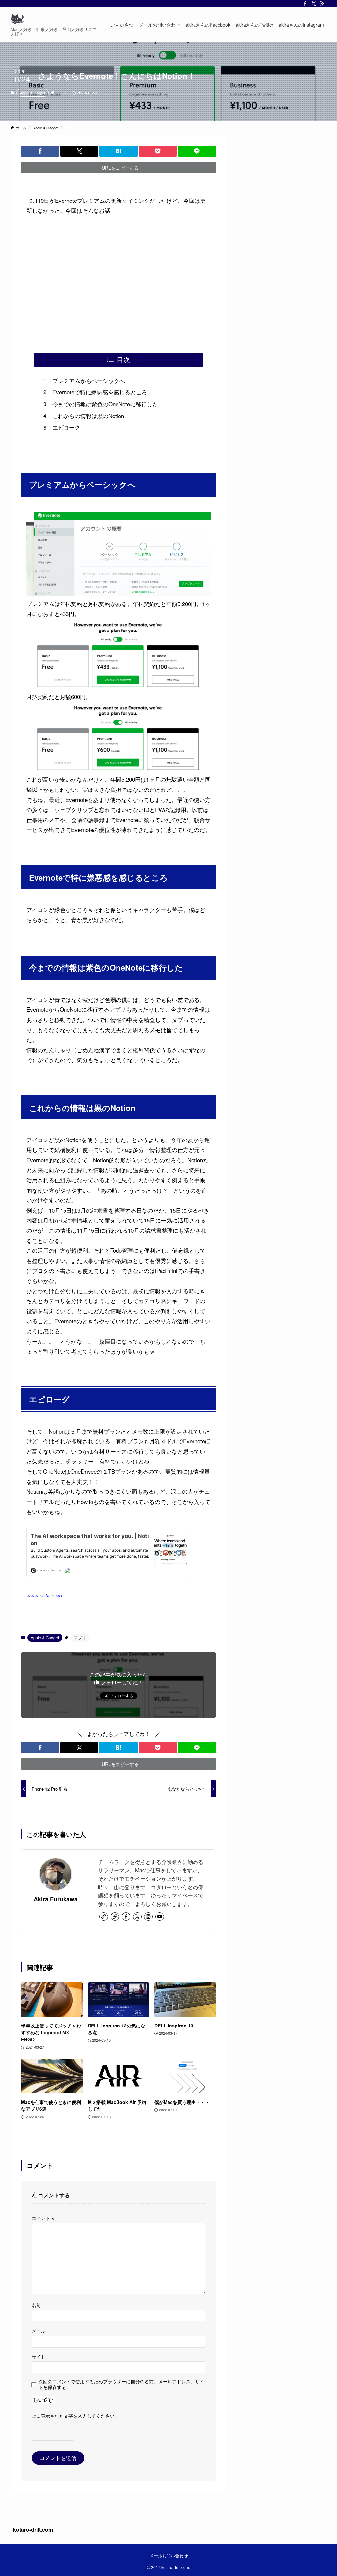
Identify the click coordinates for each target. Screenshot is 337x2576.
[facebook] (305, 4)
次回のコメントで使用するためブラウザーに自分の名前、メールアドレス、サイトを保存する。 (121, 2384)
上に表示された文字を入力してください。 (75, 2415)
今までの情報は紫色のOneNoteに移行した (105, 404)
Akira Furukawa (56, 1899)
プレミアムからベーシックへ (89, 380)
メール (39, 2331)
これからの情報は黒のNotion (88, 416)
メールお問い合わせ (169, 2555)
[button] (40, 151)
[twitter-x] (314, 4)
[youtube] (160, 1917)
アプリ (63, 93)
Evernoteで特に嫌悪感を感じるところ (100, 392)
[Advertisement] (118, 284)
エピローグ (66, 427)
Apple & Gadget (33, 93)
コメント (43, 2218)
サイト (39, 2357)
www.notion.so (44, 1595)
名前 (36, 2305)
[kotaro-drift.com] (17, 19)
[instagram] (148, 1917)
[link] (104, 1917)
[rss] (322, 4)
